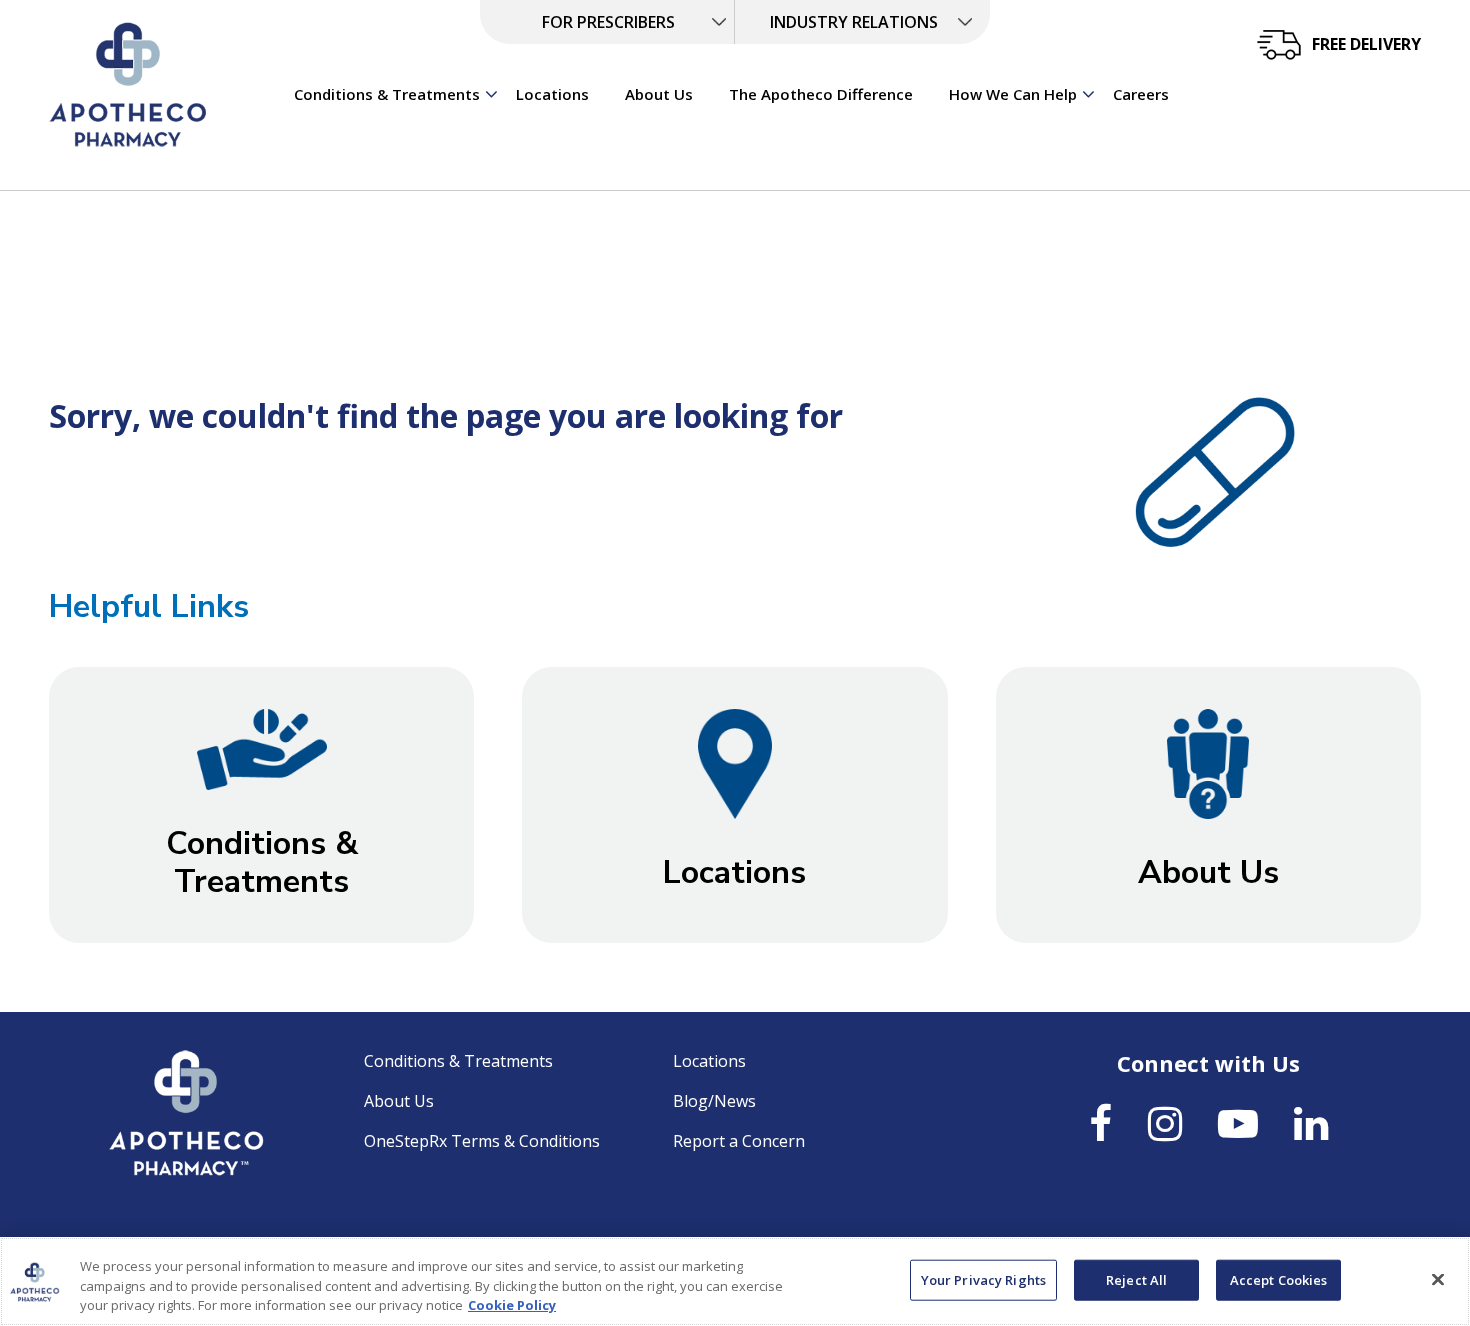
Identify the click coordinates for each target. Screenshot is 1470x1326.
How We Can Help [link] (1013, 94)
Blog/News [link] (714, 1101)
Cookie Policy (512, 1305)
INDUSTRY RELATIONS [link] (854, 22)
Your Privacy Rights (983, 1279)
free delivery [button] (1366, 44)
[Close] (1438, 1279)
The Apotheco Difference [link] (821, 94)
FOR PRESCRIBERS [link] (608, 22)
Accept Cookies (1279, 1279)
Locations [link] (552, 94)
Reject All (1136, 1279)
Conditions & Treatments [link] (387, 94)
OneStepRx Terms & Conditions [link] (482, 1141)
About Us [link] (659, 94)
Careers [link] (1141, 94)
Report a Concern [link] (739, 1141)
